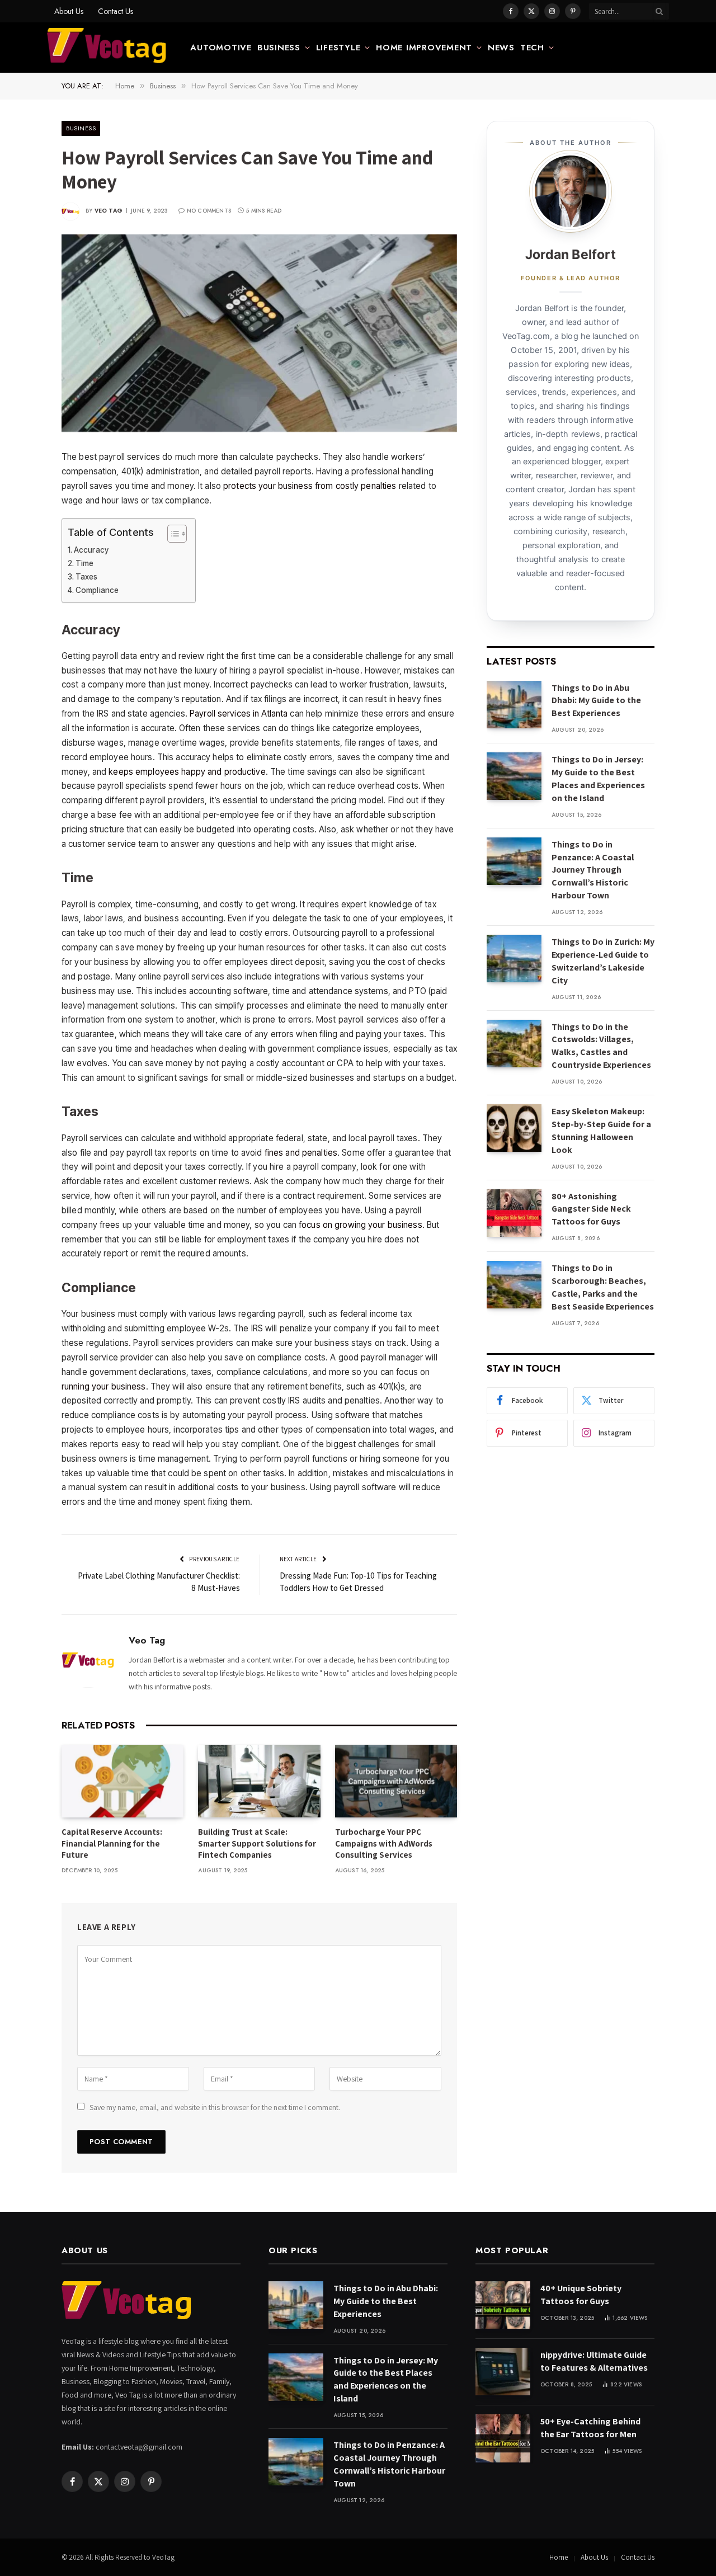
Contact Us (116, 11)
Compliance (97, 590)
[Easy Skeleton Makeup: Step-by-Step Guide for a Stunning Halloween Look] (514, 1128)
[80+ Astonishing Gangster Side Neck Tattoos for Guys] (514, 1213)
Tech (532, 48)
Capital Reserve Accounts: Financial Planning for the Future (112, 1843)
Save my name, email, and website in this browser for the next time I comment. (215, 2107)
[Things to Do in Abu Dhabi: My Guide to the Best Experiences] (514, 705)
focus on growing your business (361, 1225)
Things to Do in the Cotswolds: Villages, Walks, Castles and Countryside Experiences (601, 1046)
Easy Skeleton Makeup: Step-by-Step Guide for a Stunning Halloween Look (601, 1131)
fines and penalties (301, 1153)
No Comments (209, 211)
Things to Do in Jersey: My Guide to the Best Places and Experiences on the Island (598, 779)
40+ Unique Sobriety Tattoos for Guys (581, 2295)
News (501, 48)
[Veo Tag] (107, 48)
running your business (104, 1386)
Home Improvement (424, 48)
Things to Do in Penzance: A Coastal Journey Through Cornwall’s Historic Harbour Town (593, 870)
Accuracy (91, 550)
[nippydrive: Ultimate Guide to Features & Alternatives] (503, 2372)
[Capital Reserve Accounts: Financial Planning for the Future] (123, 1781)
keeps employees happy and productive (187, 772)
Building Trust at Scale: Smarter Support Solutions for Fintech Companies (257, 1843)
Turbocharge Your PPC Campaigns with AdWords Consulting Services (384, 1843)
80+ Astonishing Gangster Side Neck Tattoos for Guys (591, 1209)
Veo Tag (109, 211)
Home (559, 2557)
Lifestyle (338, 48)
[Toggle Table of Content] (171, 534)
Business (279, 48)
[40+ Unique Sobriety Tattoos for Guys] (503, 2305)
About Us (69, 11)
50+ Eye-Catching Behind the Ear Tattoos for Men (590, 2428)
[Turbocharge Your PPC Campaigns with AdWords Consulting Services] (396, 1781)
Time (84, 563)
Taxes (87, 577)
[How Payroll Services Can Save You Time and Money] (259, 333)
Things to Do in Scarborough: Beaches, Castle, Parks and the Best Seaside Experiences (603, 1287)
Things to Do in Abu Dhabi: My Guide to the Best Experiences (596, 701)
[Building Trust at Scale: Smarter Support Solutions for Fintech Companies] (259, 1781)
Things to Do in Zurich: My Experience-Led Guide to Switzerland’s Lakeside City (603, 961)
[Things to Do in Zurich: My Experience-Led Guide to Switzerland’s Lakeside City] (514, 959)
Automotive (221, 48)
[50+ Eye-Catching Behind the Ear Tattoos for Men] (503, 2438)
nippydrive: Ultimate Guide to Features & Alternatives (594, 2361)
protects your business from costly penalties (310, 486)
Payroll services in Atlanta (239, 714)
